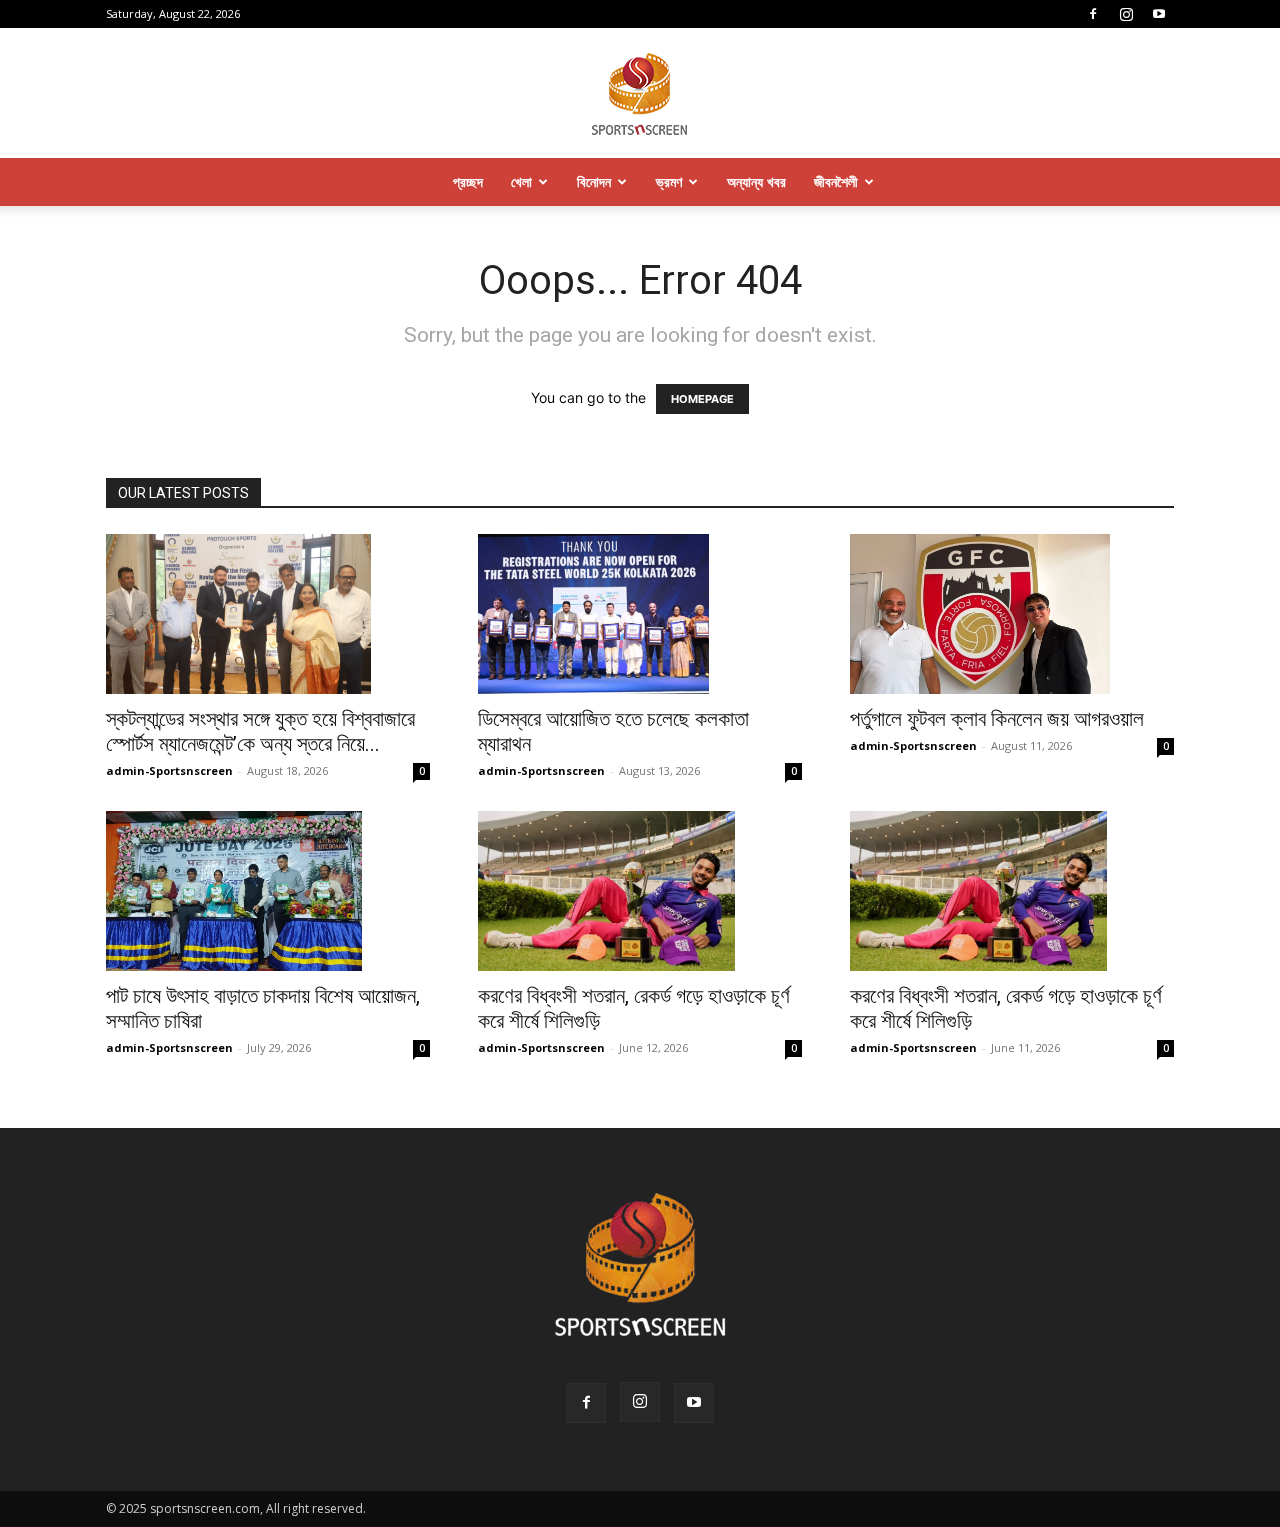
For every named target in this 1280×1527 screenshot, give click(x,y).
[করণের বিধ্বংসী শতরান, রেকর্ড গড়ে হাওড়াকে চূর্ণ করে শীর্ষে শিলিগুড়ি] (640, 891)
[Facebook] (1093, 14)
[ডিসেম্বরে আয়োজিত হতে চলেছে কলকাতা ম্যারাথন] (640, 614)
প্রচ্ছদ (468, 181)
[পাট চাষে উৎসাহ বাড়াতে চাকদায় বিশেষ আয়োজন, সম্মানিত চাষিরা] (268, 891)
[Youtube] (1159, 14)
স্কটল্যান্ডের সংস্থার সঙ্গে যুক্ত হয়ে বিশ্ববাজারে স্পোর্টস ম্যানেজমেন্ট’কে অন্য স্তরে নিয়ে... (260, 731)
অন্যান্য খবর (756, 181)
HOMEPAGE (702, 399)
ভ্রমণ (669, 181)
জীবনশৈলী (836, 181)
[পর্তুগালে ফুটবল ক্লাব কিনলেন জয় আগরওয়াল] (1012, 614)
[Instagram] (1126, 14)
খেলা (521, 181)
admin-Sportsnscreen (169, 770)
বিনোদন (594, 181)
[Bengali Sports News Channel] (640, 94)
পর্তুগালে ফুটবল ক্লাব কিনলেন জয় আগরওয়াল (997, 719)
